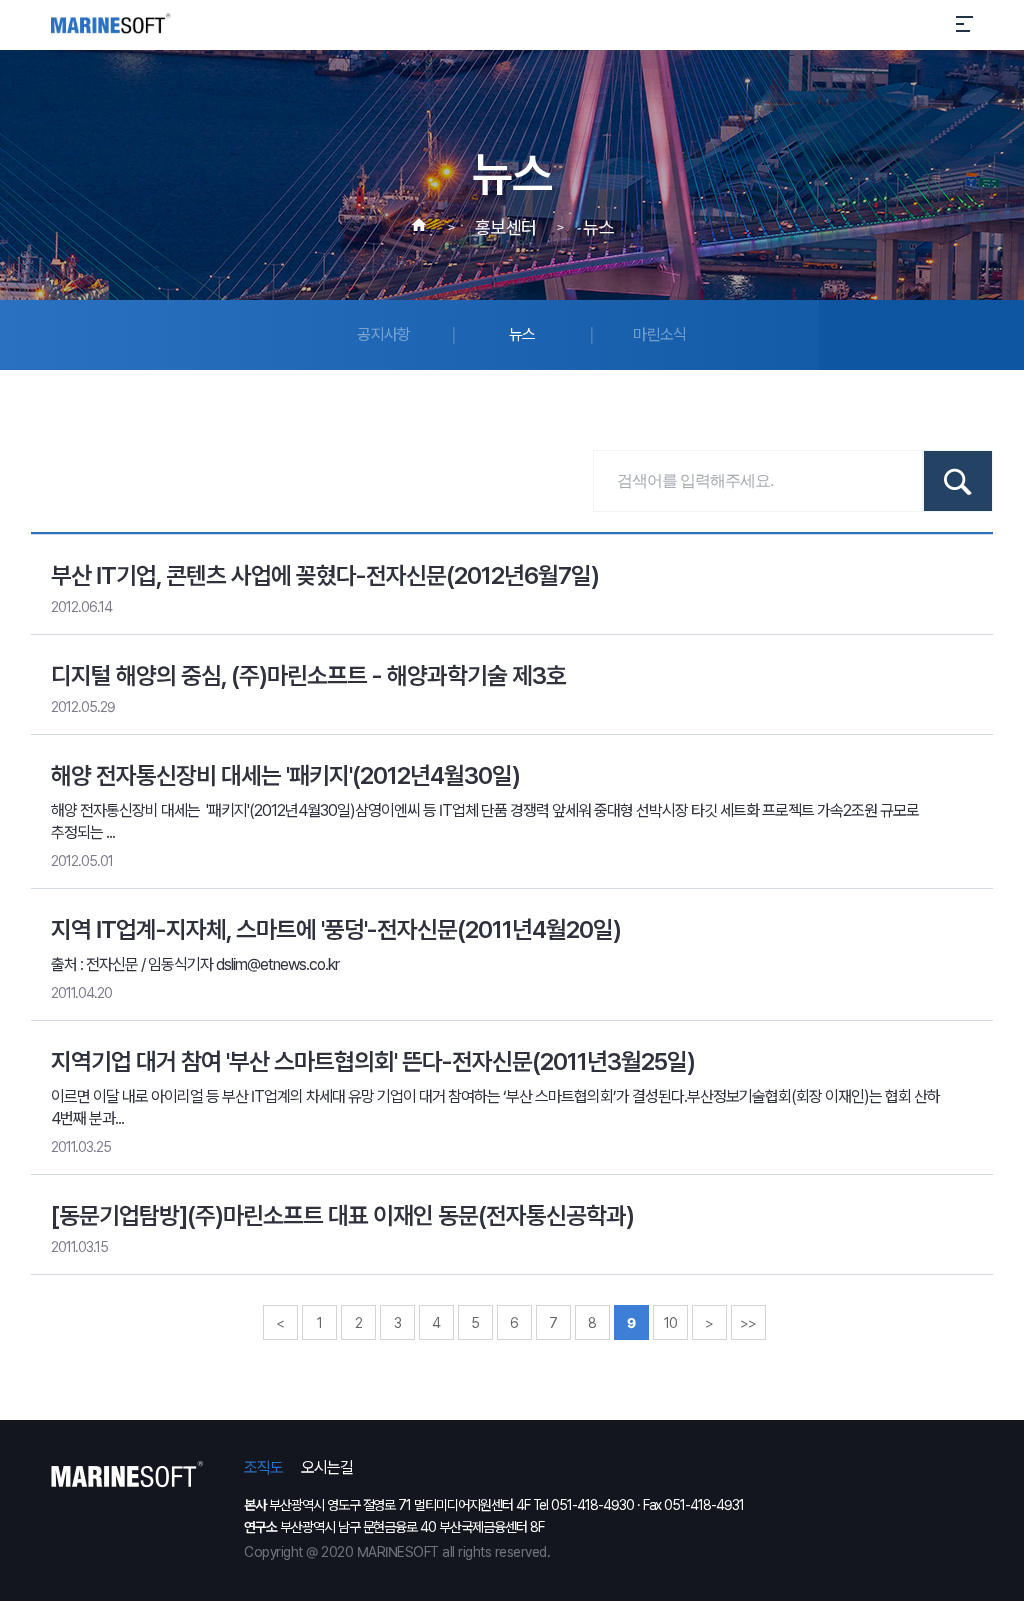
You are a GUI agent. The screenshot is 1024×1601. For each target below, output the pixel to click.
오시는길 (327, 1468)
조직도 (263, 1468)
